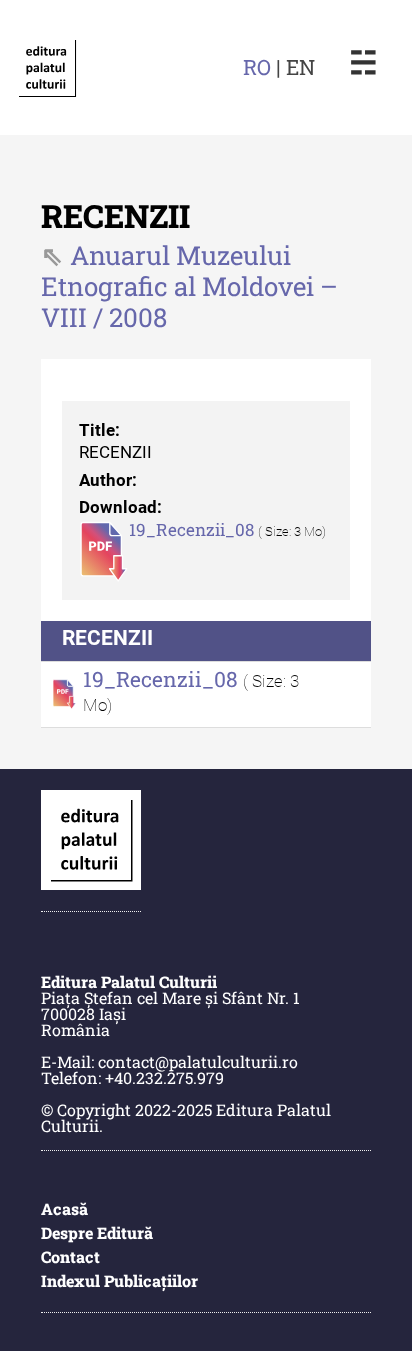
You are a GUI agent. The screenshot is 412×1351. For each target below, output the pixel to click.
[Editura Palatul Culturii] (47, 68)
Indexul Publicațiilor (119, 1280)
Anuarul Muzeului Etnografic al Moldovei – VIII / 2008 (189, 286)
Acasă (64, 1208)
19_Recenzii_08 (193, 530)
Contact (70, 1256)
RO (257, 67)
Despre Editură (97, 1232)
